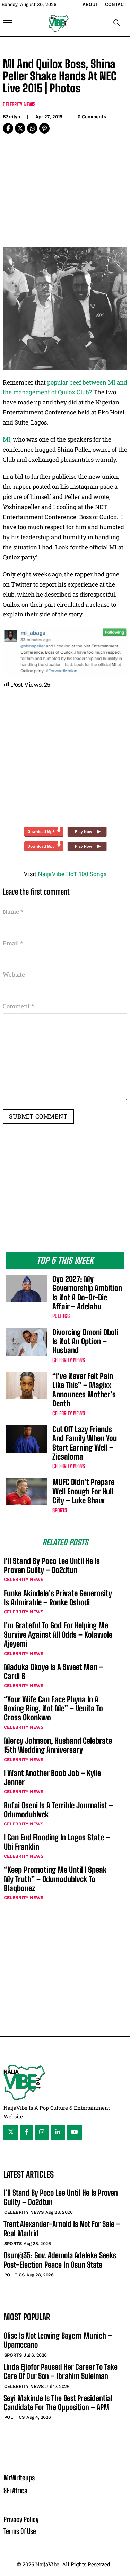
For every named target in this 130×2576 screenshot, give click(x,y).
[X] (20, 128)
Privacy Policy (21, 2519)
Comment (18, 1006)
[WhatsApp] (32, 128)
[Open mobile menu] (7, 23)
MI (7, 439)
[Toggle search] (116, 23)
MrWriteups (19, 2478)
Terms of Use (20, 2531)
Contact (116, 4)
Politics (61, 1316)
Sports (60, 1510)
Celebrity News (19, 104)
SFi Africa (15, 2490)
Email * (13, 943)
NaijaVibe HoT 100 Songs (72, 874)
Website (14, 974)
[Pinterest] (44, 128)
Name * (13, 911)
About (90, 4)
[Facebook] (8, 128)
